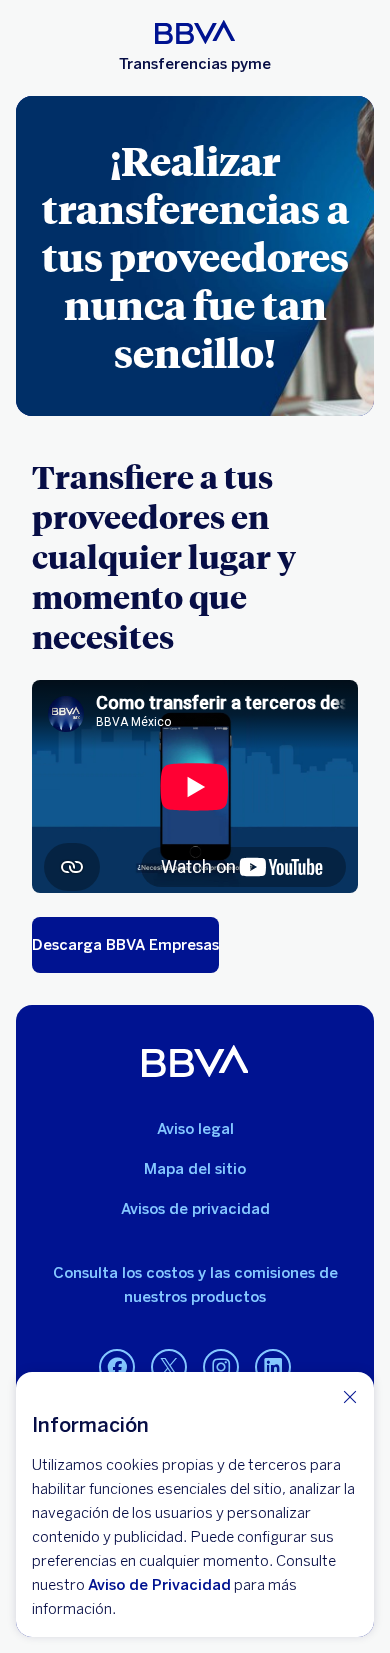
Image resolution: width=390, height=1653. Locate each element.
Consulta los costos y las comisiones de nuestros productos (195, 1285)
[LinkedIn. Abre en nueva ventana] (273, 1368)
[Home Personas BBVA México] (195, 32)
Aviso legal (195, 1129)
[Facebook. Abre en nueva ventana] (117, 1368)
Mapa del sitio (195, 1169)
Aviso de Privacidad (159, 1585)
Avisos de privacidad (195, 1209)
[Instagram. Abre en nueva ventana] (221, 1368)
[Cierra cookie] (350, 1396)
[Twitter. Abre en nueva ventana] (169, 1368)
